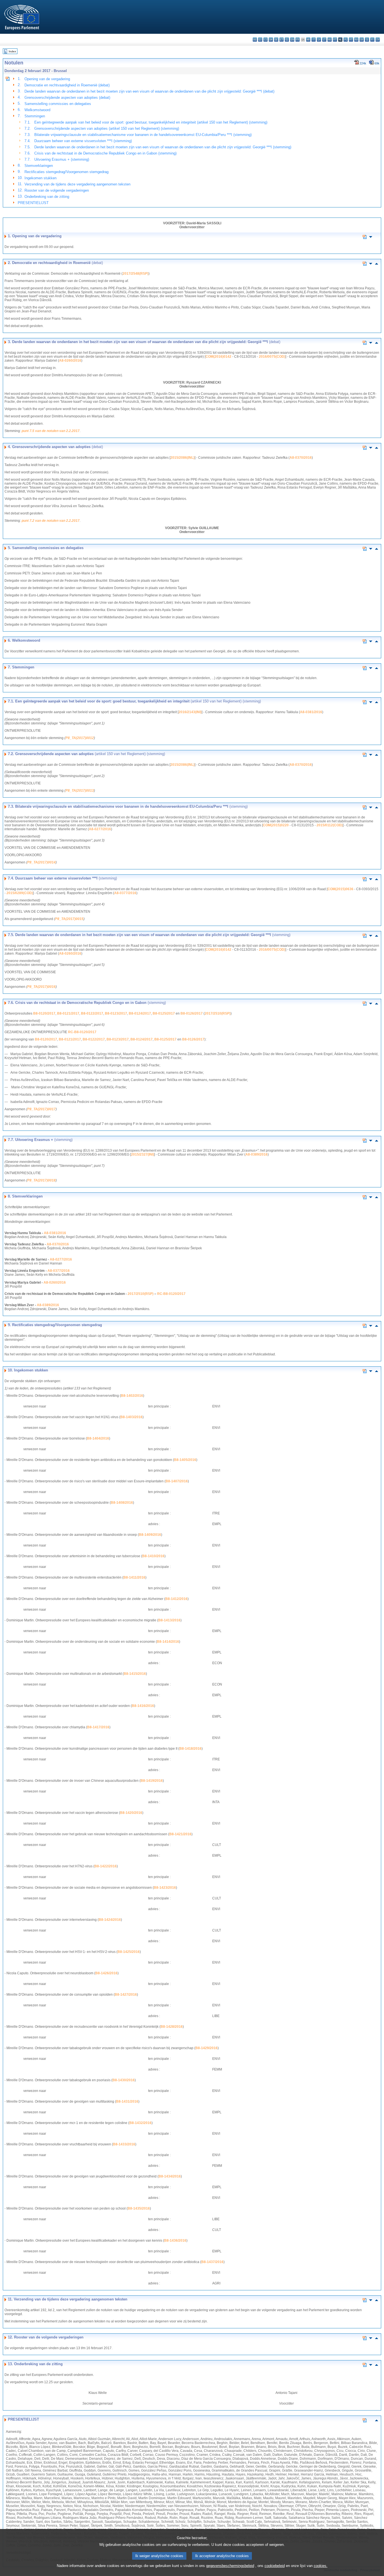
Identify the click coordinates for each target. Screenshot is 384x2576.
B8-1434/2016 (170, 2176)
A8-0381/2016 (311, 712)
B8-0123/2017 (116, 1013)
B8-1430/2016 (124, 2080)
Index (12, 51)
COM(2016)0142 (218, 357)
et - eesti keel (282, 40)
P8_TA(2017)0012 (80, 738)
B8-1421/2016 (180, 1834)
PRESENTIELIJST (33, 203)
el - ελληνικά (287, 40)
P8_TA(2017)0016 (41, 987)
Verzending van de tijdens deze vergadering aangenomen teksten (77, 184)
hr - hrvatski (308, 40)
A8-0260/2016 (70, 361)
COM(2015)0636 (340, 889)
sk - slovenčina (362, 40)
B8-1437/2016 (212, 2262)
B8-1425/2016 (129, 1952)
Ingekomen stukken (40, 178)
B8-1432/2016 (140, 2123)
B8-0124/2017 (140, 1013)
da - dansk (271, 40)
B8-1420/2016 (131, 1813)
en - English (292, 40)
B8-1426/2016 (106, 1973)
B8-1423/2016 (165, 1888)
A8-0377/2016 (125, 893)
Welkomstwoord (37, 110)
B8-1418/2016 (190, 1749)
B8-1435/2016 (139, 2208)
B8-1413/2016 (169, 1620)
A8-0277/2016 (100, 829)
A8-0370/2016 (301, 458)
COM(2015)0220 (276, 825)
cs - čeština (266, 40)
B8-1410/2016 (153, 1556)
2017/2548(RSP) (135, 274)
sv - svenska (378, 40)
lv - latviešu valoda (319, 40)
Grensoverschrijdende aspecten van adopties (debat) (67, 98)
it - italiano (314, 40)
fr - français (298, 40)
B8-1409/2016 (150, 1535)
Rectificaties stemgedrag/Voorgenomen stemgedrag (66, 172)
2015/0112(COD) (330, 825)
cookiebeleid (275, 2566)
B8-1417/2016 (98, 1727)
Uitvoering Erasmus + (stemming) (62, 159)
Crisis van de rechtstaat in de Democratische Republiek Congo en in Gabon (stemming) (105, 153)
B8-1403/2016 (131, 1417)
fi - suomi (372, 40)
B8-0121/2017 (68, 1013)
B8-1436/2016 (175, 2241)
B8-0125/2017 (164, 1013)
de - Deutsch (276, 40)
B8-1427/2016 (126, 1995)
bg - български (255, 40)
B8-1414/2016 (168, 1642)
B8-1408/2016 (122, 1503)
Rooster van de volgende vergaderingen (57, 190)
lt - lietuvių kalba (324, 40)
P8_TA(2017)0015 (69, 919)
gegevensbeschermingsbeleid (230, 2566)
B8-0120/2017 (44, 1013)
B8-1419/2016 (152, 1781)
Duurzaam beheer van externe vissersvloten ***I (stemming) (83, 141)
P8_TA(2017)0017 (41, 1109)
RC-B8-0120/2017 (82, 1032)
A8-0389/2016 (257, 1154)
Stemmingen (35, 116)
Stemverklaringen (39, 166)
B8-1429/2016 (206, 2048)
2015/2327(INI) (143, 1154)
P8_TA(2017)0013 (80, 791)
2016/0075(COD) (272, 357)
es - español (260, 40)
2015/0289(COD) (20, 893)
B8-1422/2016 (106, 1866)
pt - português (351, 40)
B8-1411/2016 (134, 1577)
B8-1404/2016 (98, 1438)
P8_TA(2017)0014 (41, 862)
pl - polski (346, 40)
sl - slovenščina (367, 40)
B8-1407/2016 (177, 1481)
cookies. (321, 2566)
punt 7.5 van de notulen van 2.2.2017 (51, 431)
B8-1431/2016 (127, 2101)
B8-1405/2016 (185, 1460)
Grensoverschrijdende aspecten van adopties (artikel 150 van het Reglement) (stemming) (107, 128)
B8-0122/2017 (92, 1013)
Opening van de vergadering (47, 79)
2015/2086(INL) (182, 458)
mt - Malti (335, 40)
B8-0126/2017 (192, 1013)
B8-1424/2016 (110, 1920)
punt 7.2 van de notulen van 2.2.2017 (51, 521)
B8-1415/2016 (135, 1674)
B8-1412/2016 (176, 1599)
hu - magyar (330, 40)
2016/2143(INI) (190, 712)
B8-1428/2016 (172, 2027)
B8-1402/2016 (132, 1396)
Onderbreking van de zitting (47, 197)
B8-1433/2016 (124, 2144)
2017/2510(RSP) (218, 1013)
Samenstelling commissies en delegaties (58, 104)
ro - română (356, 40)
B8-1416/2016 (143, 1706)
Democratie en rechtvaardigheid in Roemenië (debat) (67, 85)
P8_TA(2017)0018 (41, 1180)
